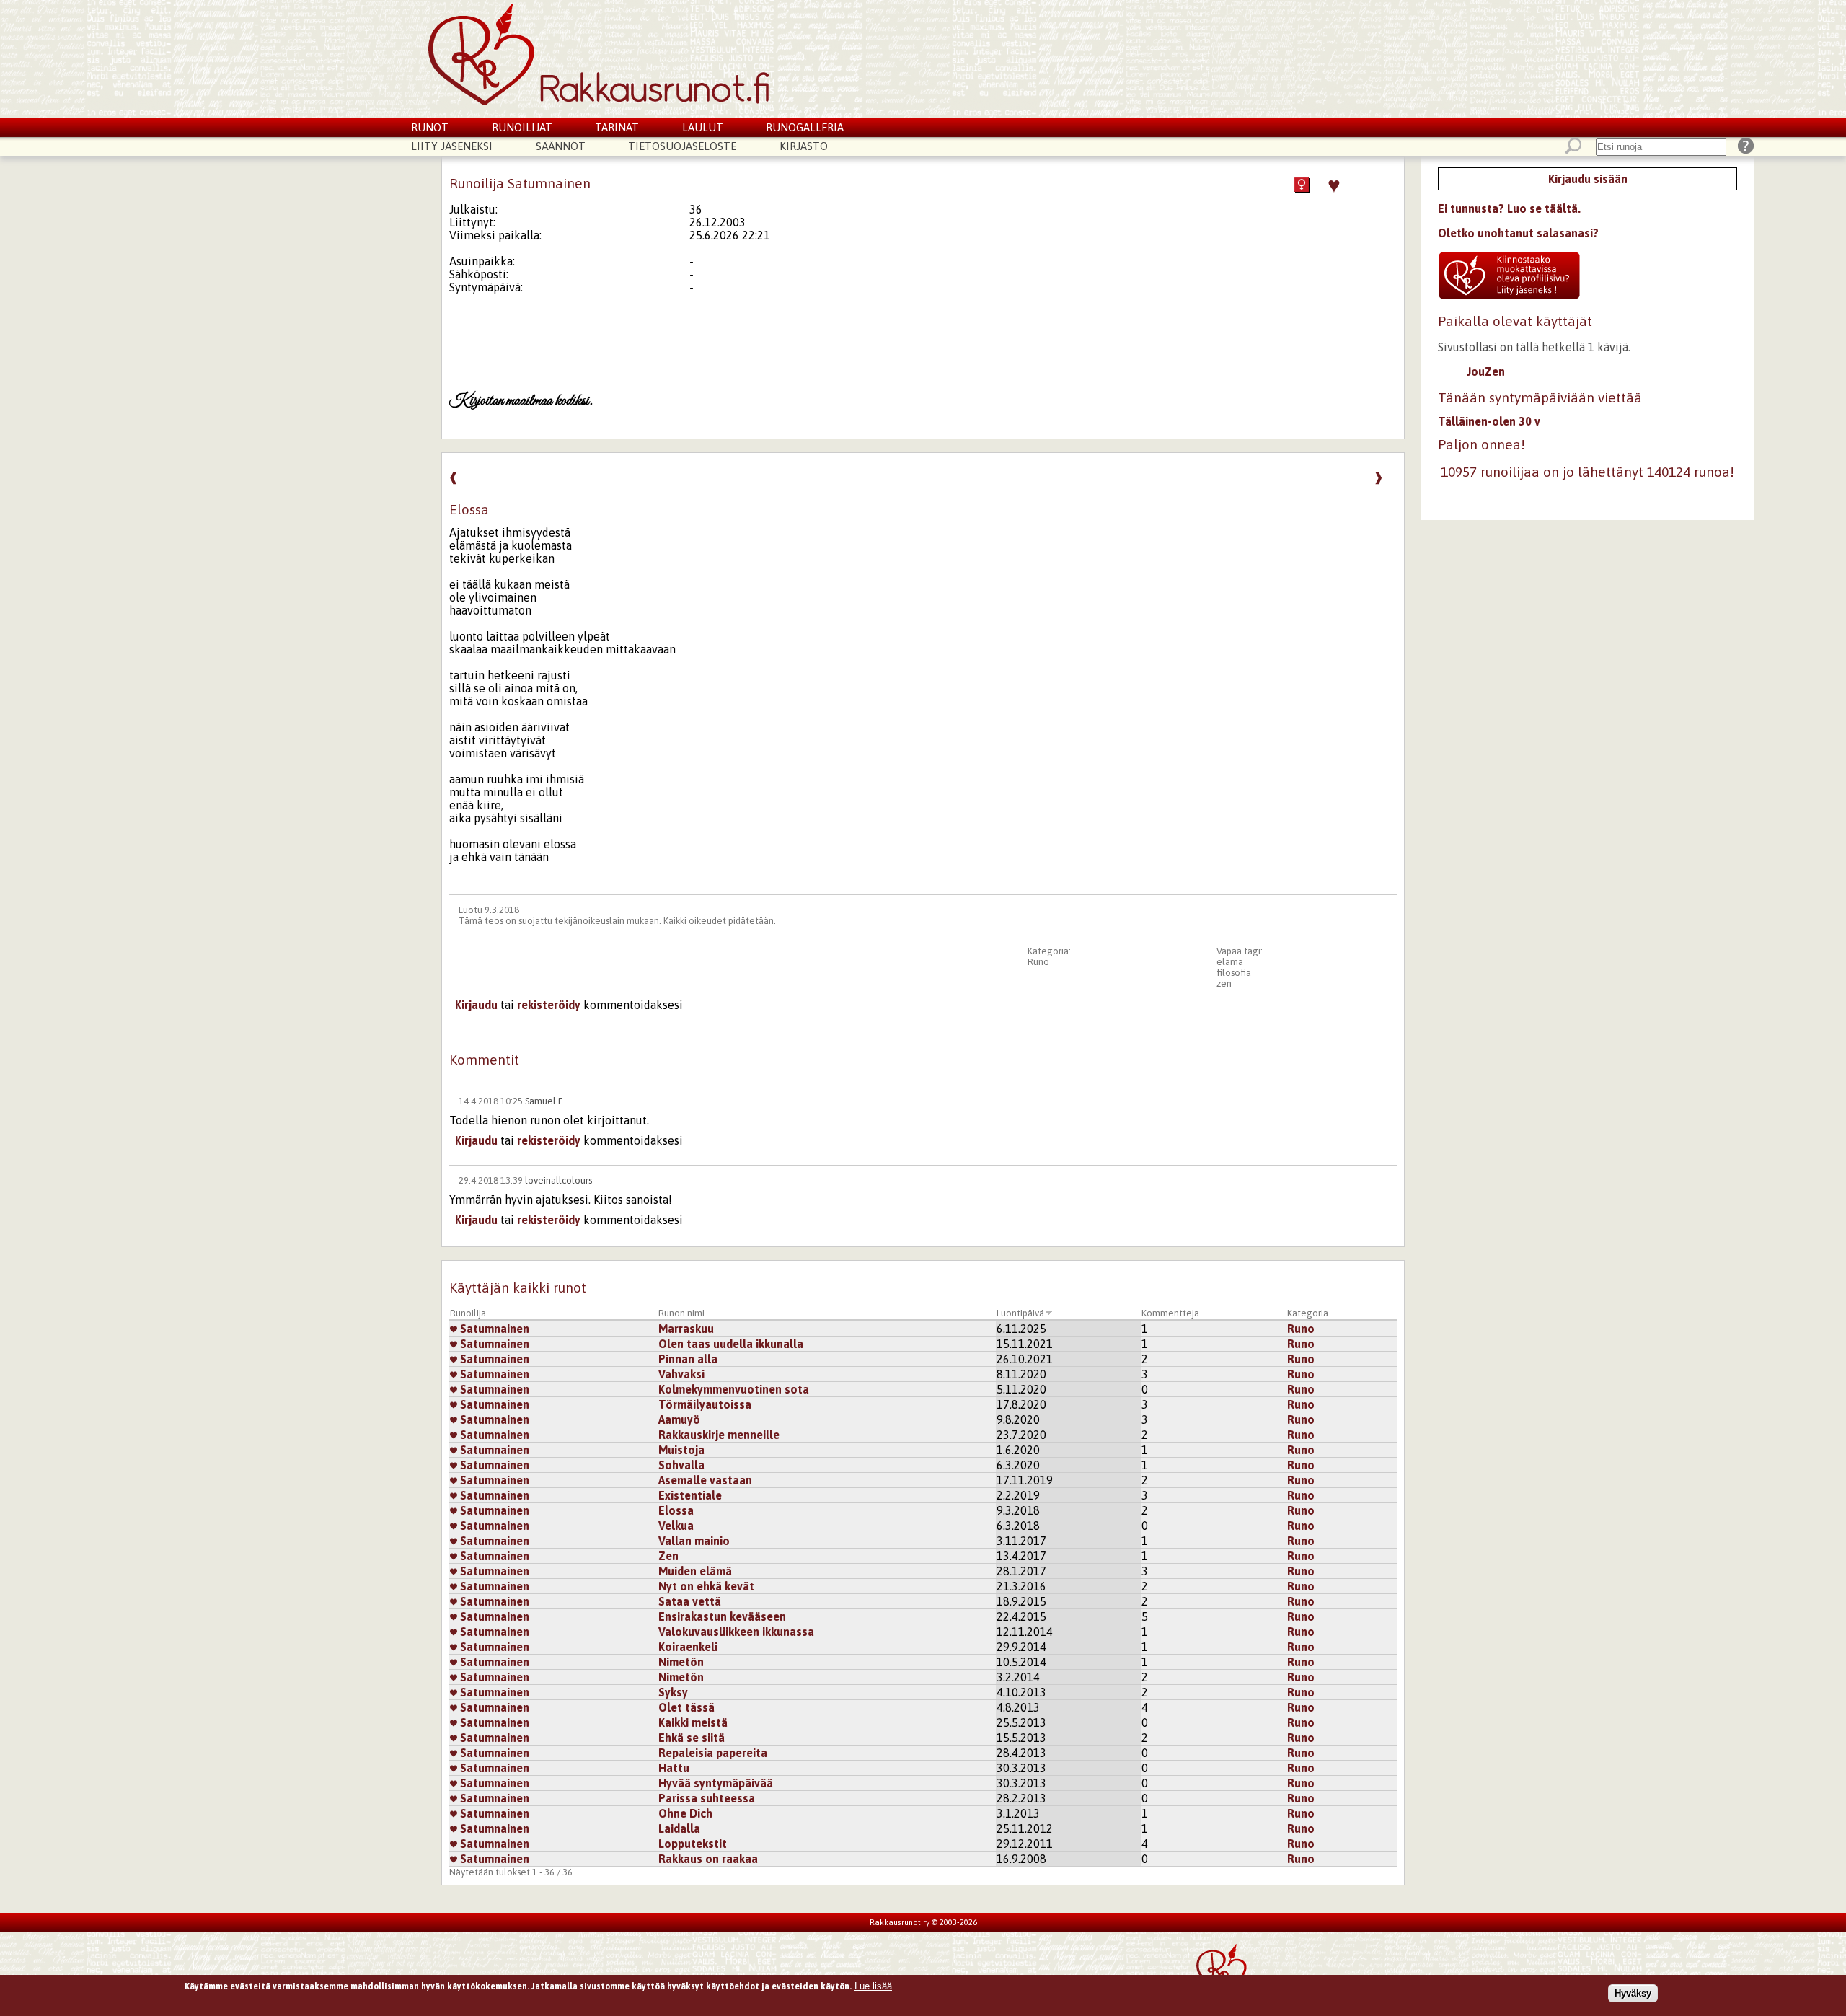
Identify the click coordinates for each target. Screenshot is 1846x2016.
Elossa (676, 1510)
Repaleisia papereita (713, 1753)
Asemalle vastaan (705, 1480)
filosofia (1234, 973)
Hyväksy (1633, 1993)
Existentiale (690, 1495)
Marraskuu (686, 1329)
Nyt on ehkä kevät (706, 1586)
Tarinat (617, 127)
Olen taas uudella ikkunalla (731, 1344)
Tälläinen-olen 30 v (1489, 421)
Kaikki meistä (693, 1722)
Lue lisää (873, 1986)
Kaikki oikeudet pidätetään (719, 921)
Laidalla (679, 1828)
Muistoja (681, 1450)
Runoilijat (522, 127)
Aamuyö (679, 1419)
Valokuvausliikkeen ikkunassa (736, 1632)
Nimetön (681, 1662)
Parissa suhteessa (707, 1798)
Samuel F (544, 1101)
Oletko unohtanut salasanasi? (1518, 233)
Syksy (673, 1692)
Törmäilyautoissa (705, 1404)
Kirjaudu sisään (1588, 179)
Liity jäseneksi (452, 146)
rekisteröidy (549, 1005)
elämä (1230, 962)
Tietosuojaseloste (682, 146)
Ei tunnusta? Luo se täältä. (1509, 208)
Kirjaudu (476, 1005)
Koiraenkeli (688, 1647)
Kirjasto (804, 146)
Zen (668, 1556)
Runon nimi (681, 1313)
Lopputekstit (693, 1844)
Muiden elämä (695, 1571)
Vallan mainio (694, 1541)
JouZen (1486, 371)
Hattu (674, 1768)
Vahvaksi (681, 1374)
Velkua (676, 1526)
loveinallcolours (558, 1180)
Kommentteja (1170, 1313)
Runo (1038, 962)
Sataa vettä (690, 1601)
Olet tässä (686, 1707)
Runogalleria (805, 127)
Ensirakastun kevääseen (722, 1616)
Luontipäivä (1020, 1313)
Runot (430, 127)
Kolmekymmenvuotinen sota (734, 1389)
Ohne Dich (685, 1813)
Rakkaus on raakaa (708, 1859)
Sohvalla (681, 1465)
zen (1224, 983)
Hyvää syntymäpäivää (716, 1783)
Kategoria (1308, 1313)
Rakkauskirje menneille (719, 1435)
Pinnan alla (688, 1359)
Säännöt (561, 146)
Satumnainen (493, 1329)
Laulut (703, 127)
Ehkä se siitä (692, 1738)
